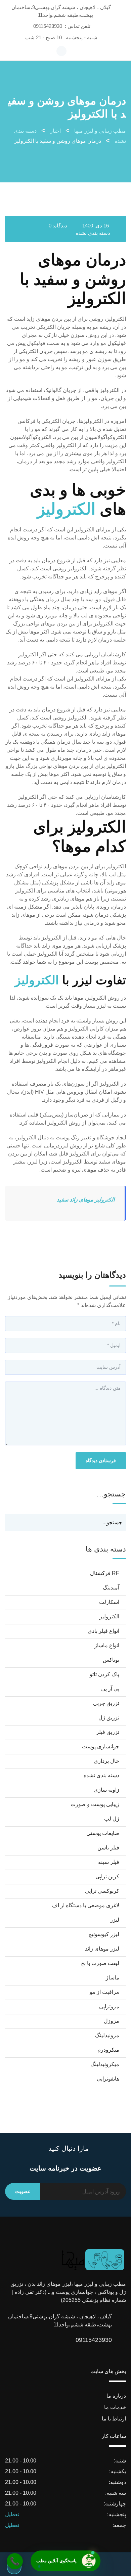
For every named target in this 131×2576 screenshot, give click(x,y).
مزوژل (112, 2021)
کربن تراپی (107, 1876)
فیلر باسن (108, 1848)
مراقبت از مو (104, 1992)
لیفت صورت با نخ (100, 1963)
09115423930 (48, 26)
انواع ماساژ (107, 1645)
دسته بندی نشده (93, 233)
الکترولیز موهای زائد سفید (86, 1200)
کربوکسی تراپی (102, 1891)
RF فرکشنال (105, 1573)
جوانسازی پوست (101, 1747)
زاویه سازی (106, 1790)
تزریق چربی (106, 1703)
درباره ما (116, 2396)
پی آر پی (110, 1689)
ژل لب (112, 1819)
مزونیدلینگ (107, 2035)
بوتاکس (111, 1660)
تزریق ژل (109, 1718)
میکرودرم (108, 2050)
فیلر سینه (109, 1862)
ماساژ (113, 1978)
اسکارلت (109, 1602)
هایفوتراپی (108, 2079)
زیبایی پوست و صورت (95, 1804)
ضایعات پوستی (103, 1833)
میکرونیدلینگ (105, 2064)
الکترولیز (66, 509)
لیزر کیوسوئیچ (104, 1934)
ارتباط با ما (114, 2419)
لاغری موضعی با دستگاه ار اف (86, 1905)
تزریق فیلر (108, 1732)
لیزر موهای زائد (102, 1949)
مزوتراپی (109, 2006)
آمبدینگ (111, 1588)
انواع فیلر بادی (103, 1631)
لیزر (115, 1920)
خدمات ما (115, 2407)
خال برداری (106, 1761)
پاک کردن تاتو (104, 1674)
